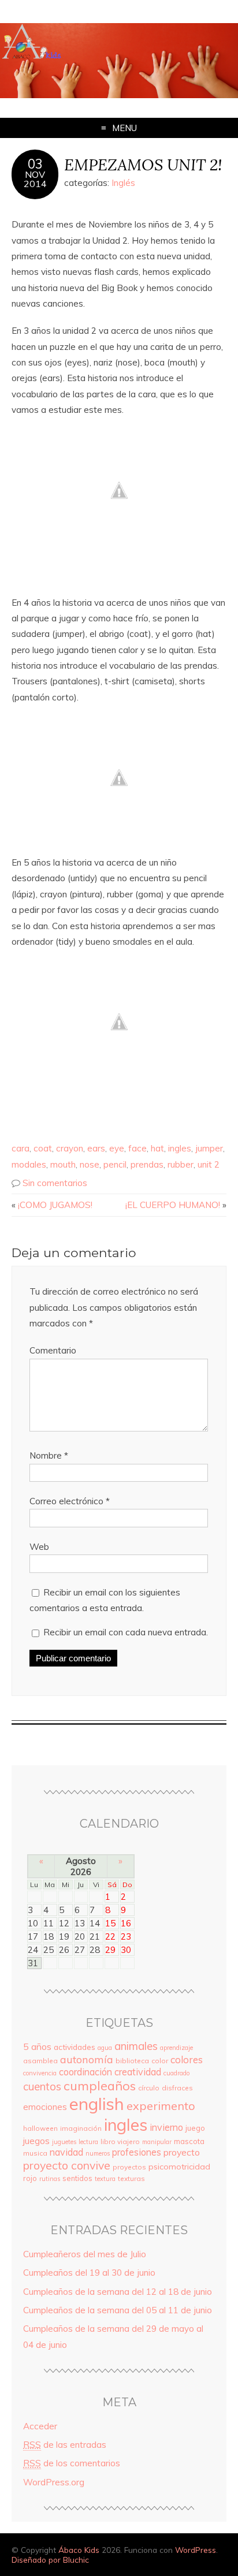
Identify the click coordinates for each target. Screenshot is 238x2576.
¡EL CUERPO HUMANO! (173, 1205)
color (160, 2061)
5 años (37, 2046)
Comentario (53, 1350)
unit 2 (209, 1164)
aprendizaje (176, 2048)
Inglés (123, 183)
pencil (115, 1164)
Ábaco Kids (79, 2550)
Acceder (40, 2426)
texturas (131, 2178)
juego (195, 2128)
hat (157, 1148)
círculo (149, 2088)
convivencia (40, 2073)
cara (21, 1148)
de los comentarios (72, 2463)
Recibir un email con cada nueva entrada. (126, 1632)
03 (35, 164)
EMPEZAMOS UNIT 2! (143, 164)
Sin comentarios (55, 1183)
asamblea (40, 2061)
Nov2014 (35, 179)
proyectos (129, 2167)
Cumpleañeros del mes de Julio (85, 2254)
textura (105, 2179)
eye (117, 1148)
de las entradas (65, 2445)
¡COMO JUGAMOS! (55, 1205)
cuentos (42, 2086)
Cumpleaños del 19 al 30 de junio (89, 2273)
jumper (209, 1148)
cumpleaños (100, 2085)
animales (136, 2046)
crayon (70, 1148)
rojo (30, 2178)
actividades (75, 2047)
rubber (181, 1164)
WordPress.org (54, 2482)
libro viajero (120, 2141)
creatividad (138, 2072)
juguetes (64, 2142)
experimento (161, 2106)
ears (96, 1148)
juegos (36, 2141)
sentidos (77, 2178)
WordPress (196, 2550)
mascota (189, 2141)
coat (43, 1148)
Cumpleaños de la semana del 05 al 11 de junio (118, 2310)
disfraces (177, 2088)
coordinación (85, 2072)
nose (90, 1164)
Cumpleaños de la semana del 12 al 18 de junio (118, 2292)
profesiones (137, 2152)
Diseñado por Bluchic (50, 2560)
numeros (98, 2153)
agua (105, 2048)
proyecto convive (67, 2165)
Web (39, 1547)
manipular (157, 2142)
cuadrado (176, 2073)
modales (29, 1164)
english (97, 2104)
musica (35, 2153)
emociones (45, 2107)
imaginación (81, 2128)
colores (187, 2059)
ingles (180, 1148)
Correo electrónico (70, 1501)
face (137, 1148)
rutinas (50, 2179)
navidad (66, 2152)
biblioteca (132, 2061)
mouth (63, 1164)
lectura (88, 2142)
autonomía (87, 2059)
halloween (40, 2128)
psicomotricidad (179, 2167)
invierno (166, 2127)
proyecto (182, 2152)
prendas (147, 1164)
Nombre (49, 1455)
